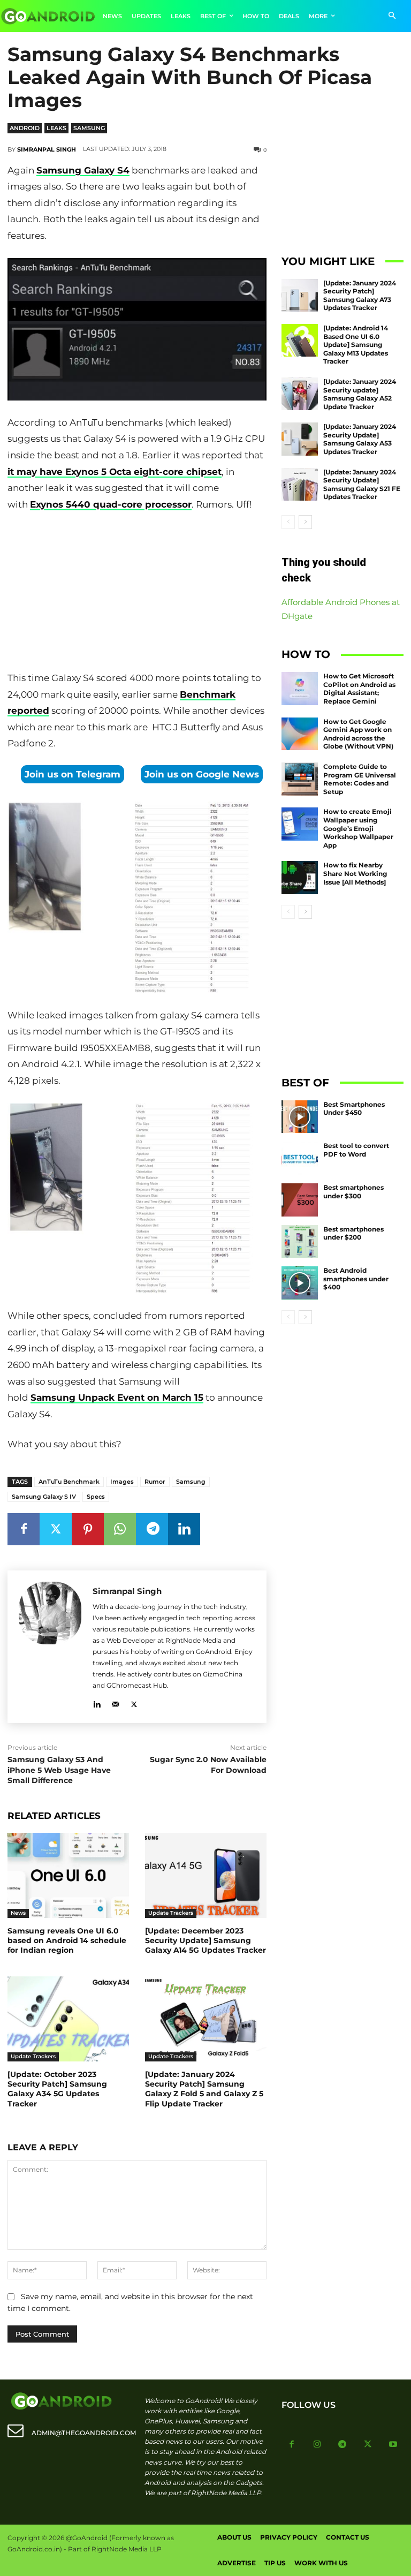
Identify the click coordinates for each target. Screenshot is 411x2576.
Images (122, 1482)
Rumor (155, 1482)
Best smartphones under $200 (353, 1233)
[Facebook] (24, 1529)
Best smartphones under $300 (353, 1192)
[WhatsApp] (120, 1529)
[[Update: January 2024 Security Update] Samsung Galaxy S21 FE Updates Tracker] (300, 485)
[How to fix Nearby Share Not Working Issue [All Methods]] (300, 878)
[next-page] (305, 522)
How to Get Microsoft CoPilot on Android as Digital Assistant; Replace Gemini (359, 689)
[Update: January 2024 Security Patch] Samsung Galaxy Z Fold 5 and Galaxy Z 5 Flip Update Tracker (204, 2089)
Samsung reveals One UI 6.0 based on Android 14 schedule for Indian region (67, 1940)
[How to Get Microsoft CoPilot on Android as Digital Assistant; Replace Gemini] (300, 689)
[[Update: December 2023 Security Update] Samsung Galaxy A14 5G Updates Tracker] (206, 1875)
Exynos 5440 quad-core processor (111, 504)
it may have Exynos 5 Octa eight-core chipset (115, 472)
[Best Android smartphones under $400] (300, 1283)
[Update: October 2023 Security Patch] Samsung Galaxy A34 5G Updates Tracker (57, 2089)
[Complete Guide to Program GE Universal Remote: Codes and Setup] (300, 779)
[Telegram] (152, 1529)
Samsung (89, 128)
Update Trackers (171, 1913)
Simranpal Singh (47, 149)
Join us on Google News (202, 774)
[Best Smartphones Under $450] (300, 1117)
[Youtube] (393, 2445)
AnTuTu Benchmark (69, 1482)
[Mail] (115, 1702)
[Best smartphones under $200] (300, 1242)
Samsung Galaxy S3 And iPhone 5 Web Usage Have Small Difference (59, 1770)
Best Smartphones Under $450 (354, 1109)
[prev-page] (288, 522)
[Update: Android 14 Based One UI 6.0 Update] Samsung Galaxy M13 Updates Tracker (356, 345)
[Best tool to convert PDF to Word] (300, 1158)
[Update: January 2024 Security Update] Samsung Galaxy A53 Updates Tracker (360, 439)
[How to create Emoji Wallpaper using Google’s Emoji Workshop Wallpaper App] (300, 824)
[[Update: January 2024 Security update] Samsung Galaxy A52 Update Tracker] (300, 394)
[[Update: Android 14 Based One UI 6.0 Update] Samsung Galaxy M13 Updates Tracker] (300, 341)
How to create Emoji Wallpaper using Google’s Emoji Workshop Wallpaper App (358, 828)
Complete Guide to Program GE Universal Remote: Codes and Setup (360, 779)
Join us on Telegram (73, 774)
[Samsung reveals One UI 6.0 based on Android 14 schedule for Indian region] (68, 1875)
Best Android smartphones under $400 (356, 1279)
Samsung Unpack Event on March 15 (117, 1397)
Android (25, 128)
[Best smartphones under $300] (300, 1200)
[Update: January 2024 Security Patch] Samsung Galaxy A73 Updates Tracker (360, 296)
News (18, 1913)
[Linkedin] (184, 1529)
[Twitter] (56, 1529)
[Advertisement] (137, 593)
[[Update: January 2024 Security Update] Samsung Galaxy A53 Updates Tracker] (300, 439)
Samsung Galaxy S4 (83, 170)
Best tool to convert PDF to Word (356, 1150)
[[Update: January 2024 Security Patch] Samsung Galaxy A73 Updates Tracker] (300, 296)
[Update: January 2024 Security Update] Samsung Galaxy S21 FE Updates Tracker (362, 485)
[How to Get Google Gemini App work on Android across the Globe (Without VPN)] (300, 734)
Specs (96, 1497)
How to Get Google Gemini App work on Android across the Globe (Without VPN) (358, 734)
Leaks (56, 128)
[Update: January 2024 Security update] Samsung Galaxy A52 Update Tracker (360, 394)
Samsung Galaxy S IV (44, 1497)
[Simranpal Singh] (50, 1647)
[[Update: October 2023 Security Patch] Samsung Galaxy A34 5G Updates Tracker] (68, 2019)
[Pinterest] (88, 1529)
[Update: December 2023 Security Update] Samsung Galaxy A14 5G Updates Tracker (205, 1940)
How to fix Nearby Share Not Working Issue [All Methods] (355, 873)
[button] (392, 16)
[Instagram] (317, 2445)
